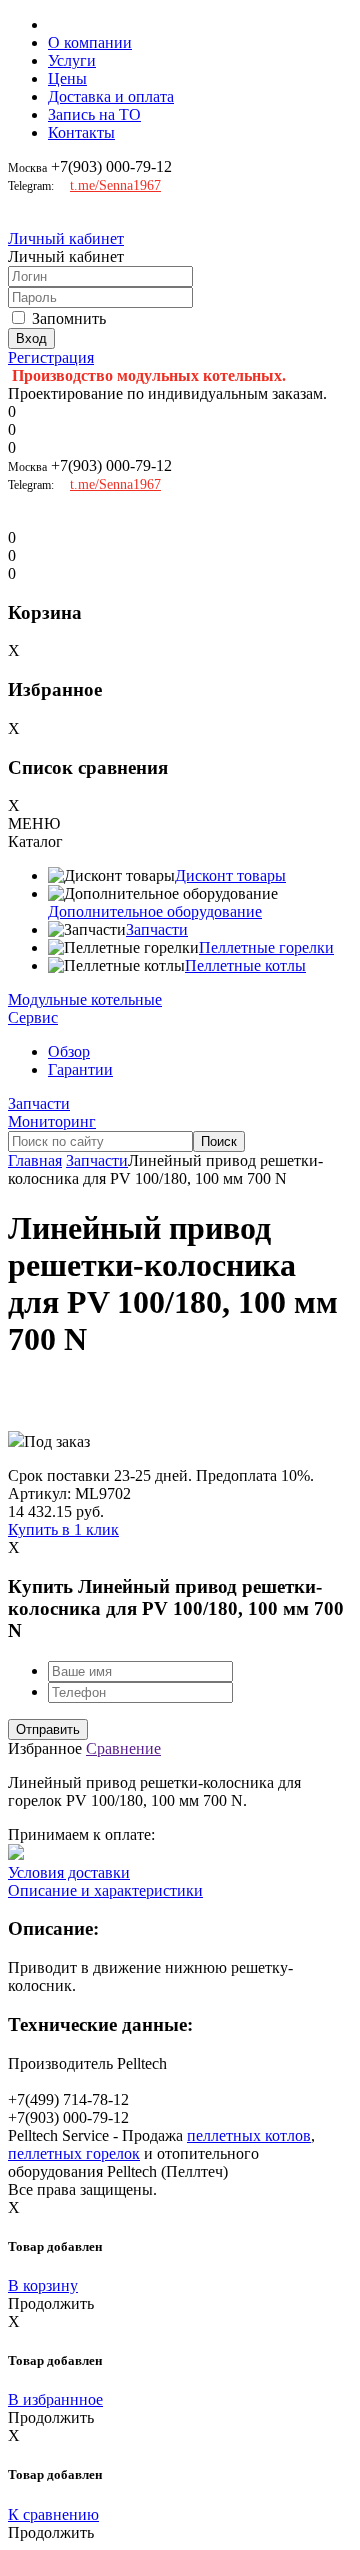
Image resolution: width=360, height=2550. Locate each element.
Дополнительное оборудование (155, 911)
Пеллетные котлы (245, 965)
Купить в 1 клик (63, 1529)
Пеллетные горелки (266, 947)
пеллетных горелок (74, 2153)
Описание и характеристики (105, 1890)
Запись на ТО (94, 114)
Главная (35, 1160)
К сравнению (53, 2514)
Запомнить (69, 318)
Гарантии (80, 1069)
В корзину (43, 2285)
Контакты (81, 132)
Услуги (72, 60)
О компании (90, 42)
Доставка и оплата (111, 96)
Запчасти (157, 929)
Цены (67, 78)
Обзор (69, 1051)
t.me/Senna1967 (115, 185)
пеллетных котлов (249, 2135)
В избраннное (55, 2399)
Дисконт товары (230, 875)
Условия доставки (69, 1872)
